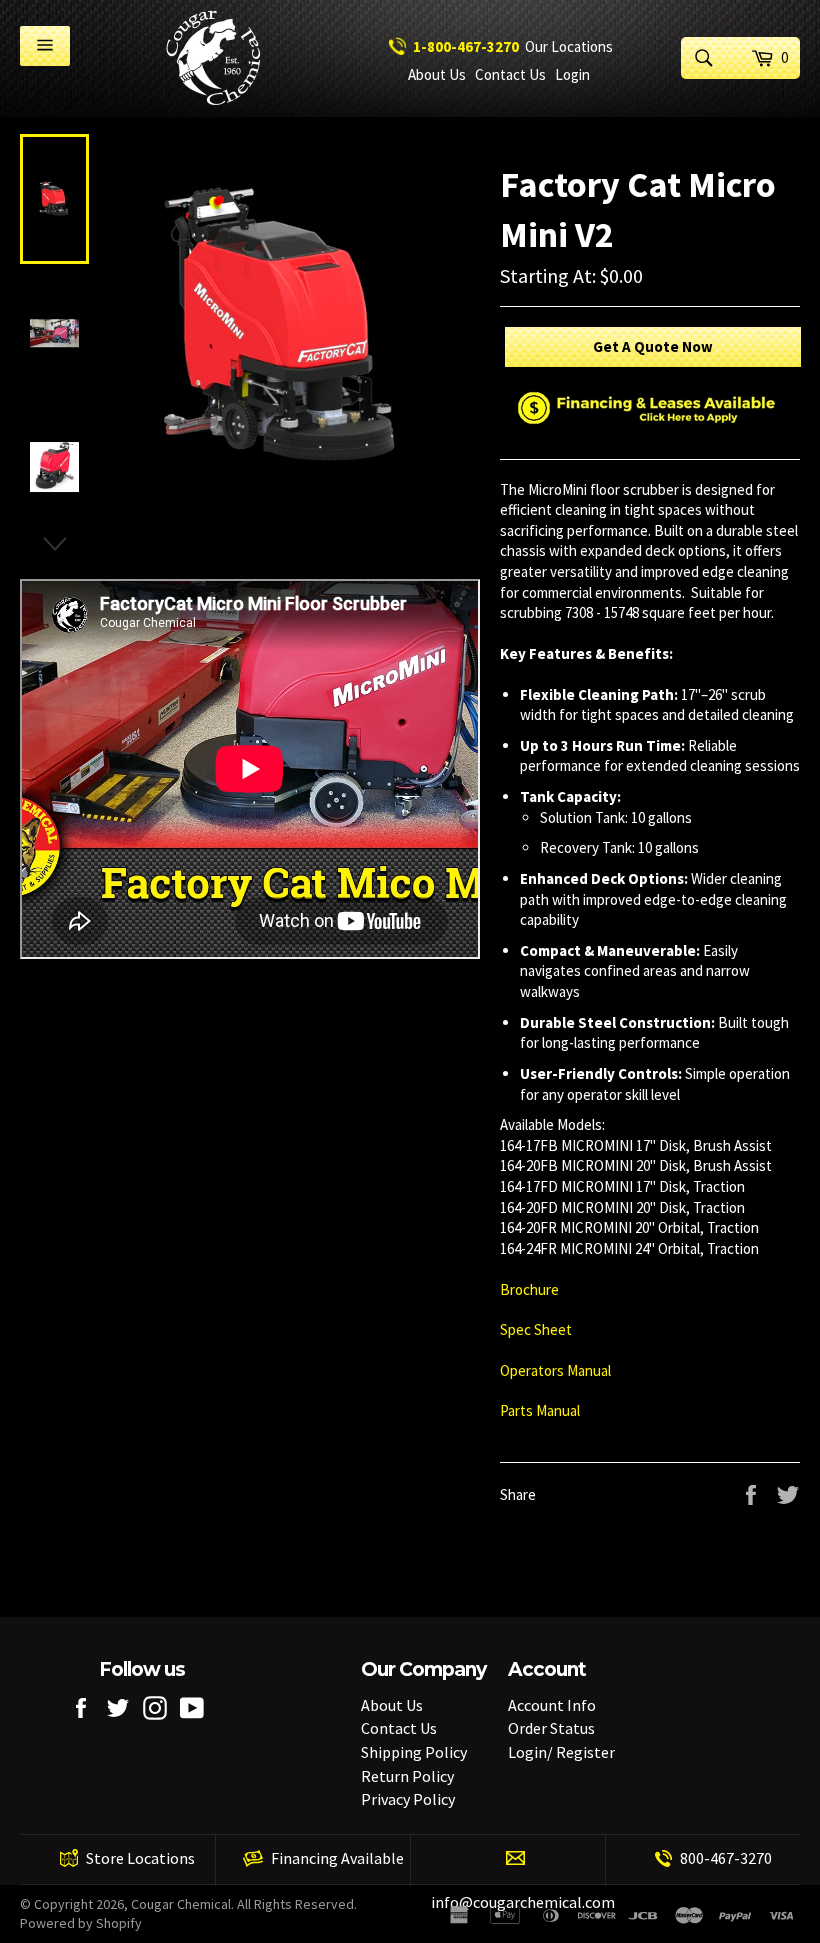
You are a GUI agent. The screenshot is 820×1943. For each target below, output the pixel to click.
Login (572, 74)
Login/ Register (561, 1752)
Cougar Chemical (181, 1904)
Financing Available (337, 1858)
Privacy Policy (408, 1799)
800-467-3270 (726, 1858)
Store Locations (140, 1858)
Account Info (552, 1705)
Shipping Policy (414, 1752)
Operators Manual (557, 1370)
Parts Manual (541, 1410)
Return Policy (407, 1776)
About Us (437, 74)
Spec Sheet (537, 1329)
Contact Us (510, 74)
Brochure (529, 1289)
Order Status (551, 1728)
